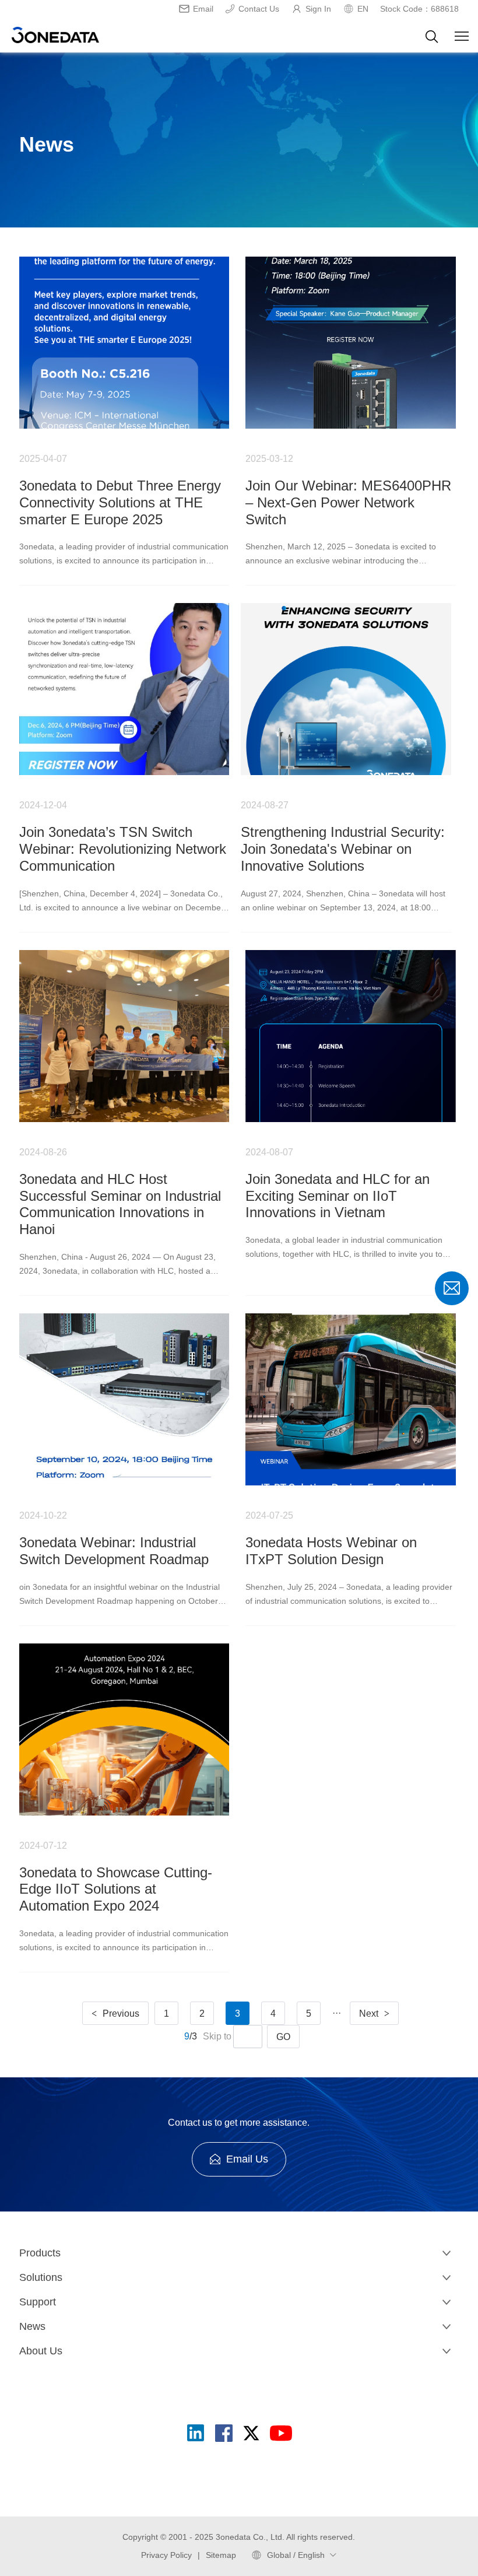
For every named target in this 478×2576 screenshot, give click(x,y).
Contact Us (259, 9)
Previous (115, 2014)
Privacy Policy (166, 2555)
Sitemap (221, 2555)
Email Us (247, 2159)
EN (363, 9)
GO (283, 2037)
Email (203, 9)
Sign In (318, 9)
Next (374, 2014)
